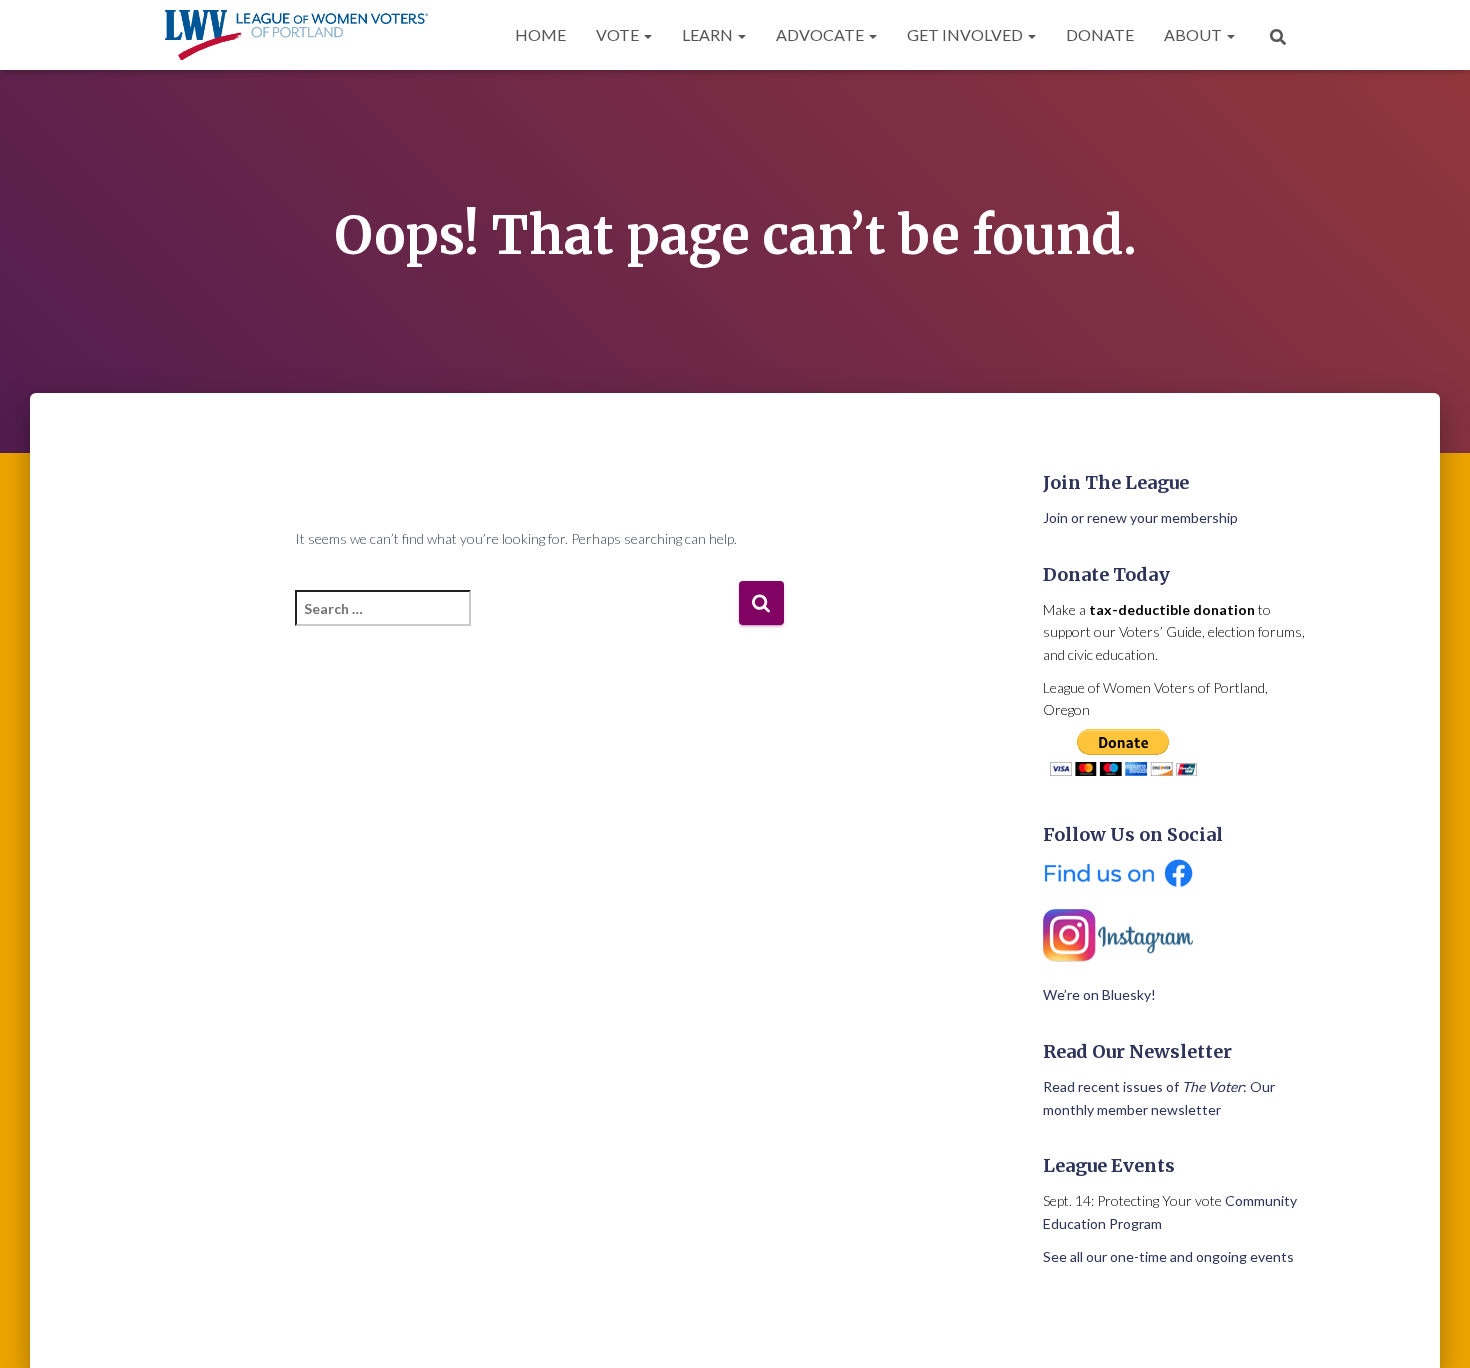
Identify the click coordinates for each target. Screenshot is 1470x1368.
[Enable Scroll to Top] (1430, 1328)
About (1194, 34)
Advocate (821, 34)
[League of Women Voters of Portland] (296, 35)
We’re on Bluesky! (1099, 994)
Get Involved (966, 34)
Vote (619, 34)
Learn (709, 34)
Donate (1100, 34)
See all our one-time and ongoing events (1168, 1256)
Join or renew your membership (1140, 517)
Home (540, 34)
